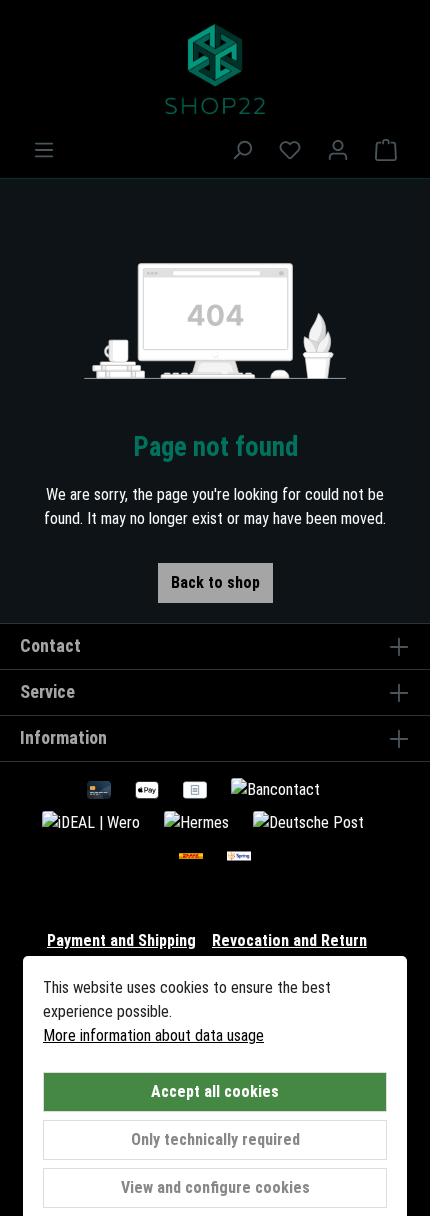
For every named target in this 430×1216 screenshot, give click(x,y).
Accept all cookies (215, 1091)
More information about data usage (153, 1035)
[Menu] (44, 150)
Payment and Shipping (121, 940)
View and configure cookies (215, 1187)
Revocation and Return (289, 940)
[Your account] (338, 150)
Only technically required (215, 1139)
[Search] (242, 150)
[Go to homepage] (215, 69)
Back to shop (215, 582)
